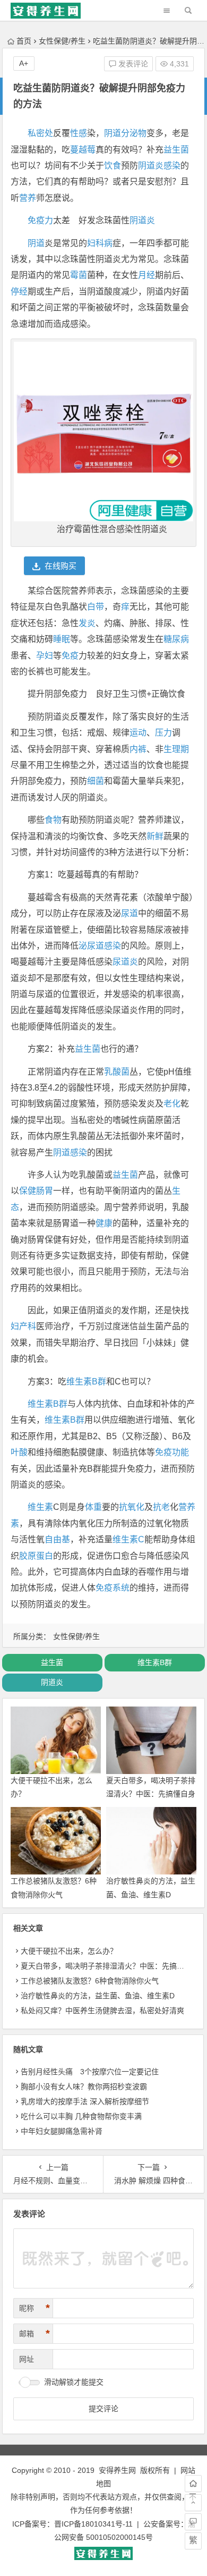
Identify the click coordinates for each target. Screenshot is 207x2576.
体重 (93, 1507)
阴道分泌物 (125, 133)
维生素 (40, 1507)
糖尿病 (176, 639)
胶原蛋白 (36, 1556)
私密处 (40, 133)
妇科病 (100, 243)
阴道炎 (151, 166)
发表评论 (132, 64)
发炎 (87, 623)
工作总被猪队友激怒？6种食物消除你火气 (90, 1981)
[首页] (193, 2484)
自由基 (57, 1539)
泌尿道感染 (100, 946)
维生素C (128, 1539)
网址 (27, 2359)
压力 (163, 733)
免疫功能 (172, 1452)
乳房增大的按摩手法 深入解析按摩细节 (85, 2101)
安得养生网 (117, 2470)
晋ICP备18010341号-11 (93, 2524)
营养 (28, 198)
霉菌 (79, 275)
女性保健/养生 (62, 41)
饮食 (113, 166)
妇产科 (23, 1326)
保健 (28, 1191)
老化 (172, 1104)
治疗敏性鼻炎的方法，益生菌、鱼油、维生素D (98, 1996)
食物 (53, 820)
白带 (96, 607)
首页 (24, 41)
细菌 (96, 781)
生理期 (176, 749)
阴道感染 (70, 1152)
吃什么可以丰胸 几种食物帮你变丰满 (81, 2116)
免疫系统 (113, 1588)
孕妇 (45, 656)
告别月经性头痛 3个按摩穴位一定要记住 (90, 2072)
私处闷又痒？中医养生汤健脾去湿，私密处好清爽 (102, 2011)
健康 (104, 1223)
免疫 (70, 656)
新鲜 (155, 836)
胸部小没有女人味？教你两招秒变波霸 (84, 2087)
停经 (19, 292)
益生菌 (176, 150)
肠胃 (45, 1191)
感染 (172, 166)
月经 (146, 275)
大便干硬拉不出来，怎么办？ (69, 1951)
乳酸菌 (117, 1072)
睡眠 (62, 639)
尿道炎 (125, 962)
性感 (79, 133)
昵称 (34, 2308)
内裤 (138, 749)
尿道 (130, 913)
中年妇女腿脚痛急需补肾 (62, 2131)
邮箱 (34, 2334)
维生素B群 (86, 1382)
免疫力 (40, 220)
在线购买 (61, 566)
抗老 (161, 1507)
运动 (138, 733)
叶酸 (19, 1452)
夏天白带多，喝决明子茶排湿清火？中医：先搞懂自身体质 (151, 1794)
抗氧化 (132, 1507)
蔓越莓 (83, 150)
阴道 (36, 243)
